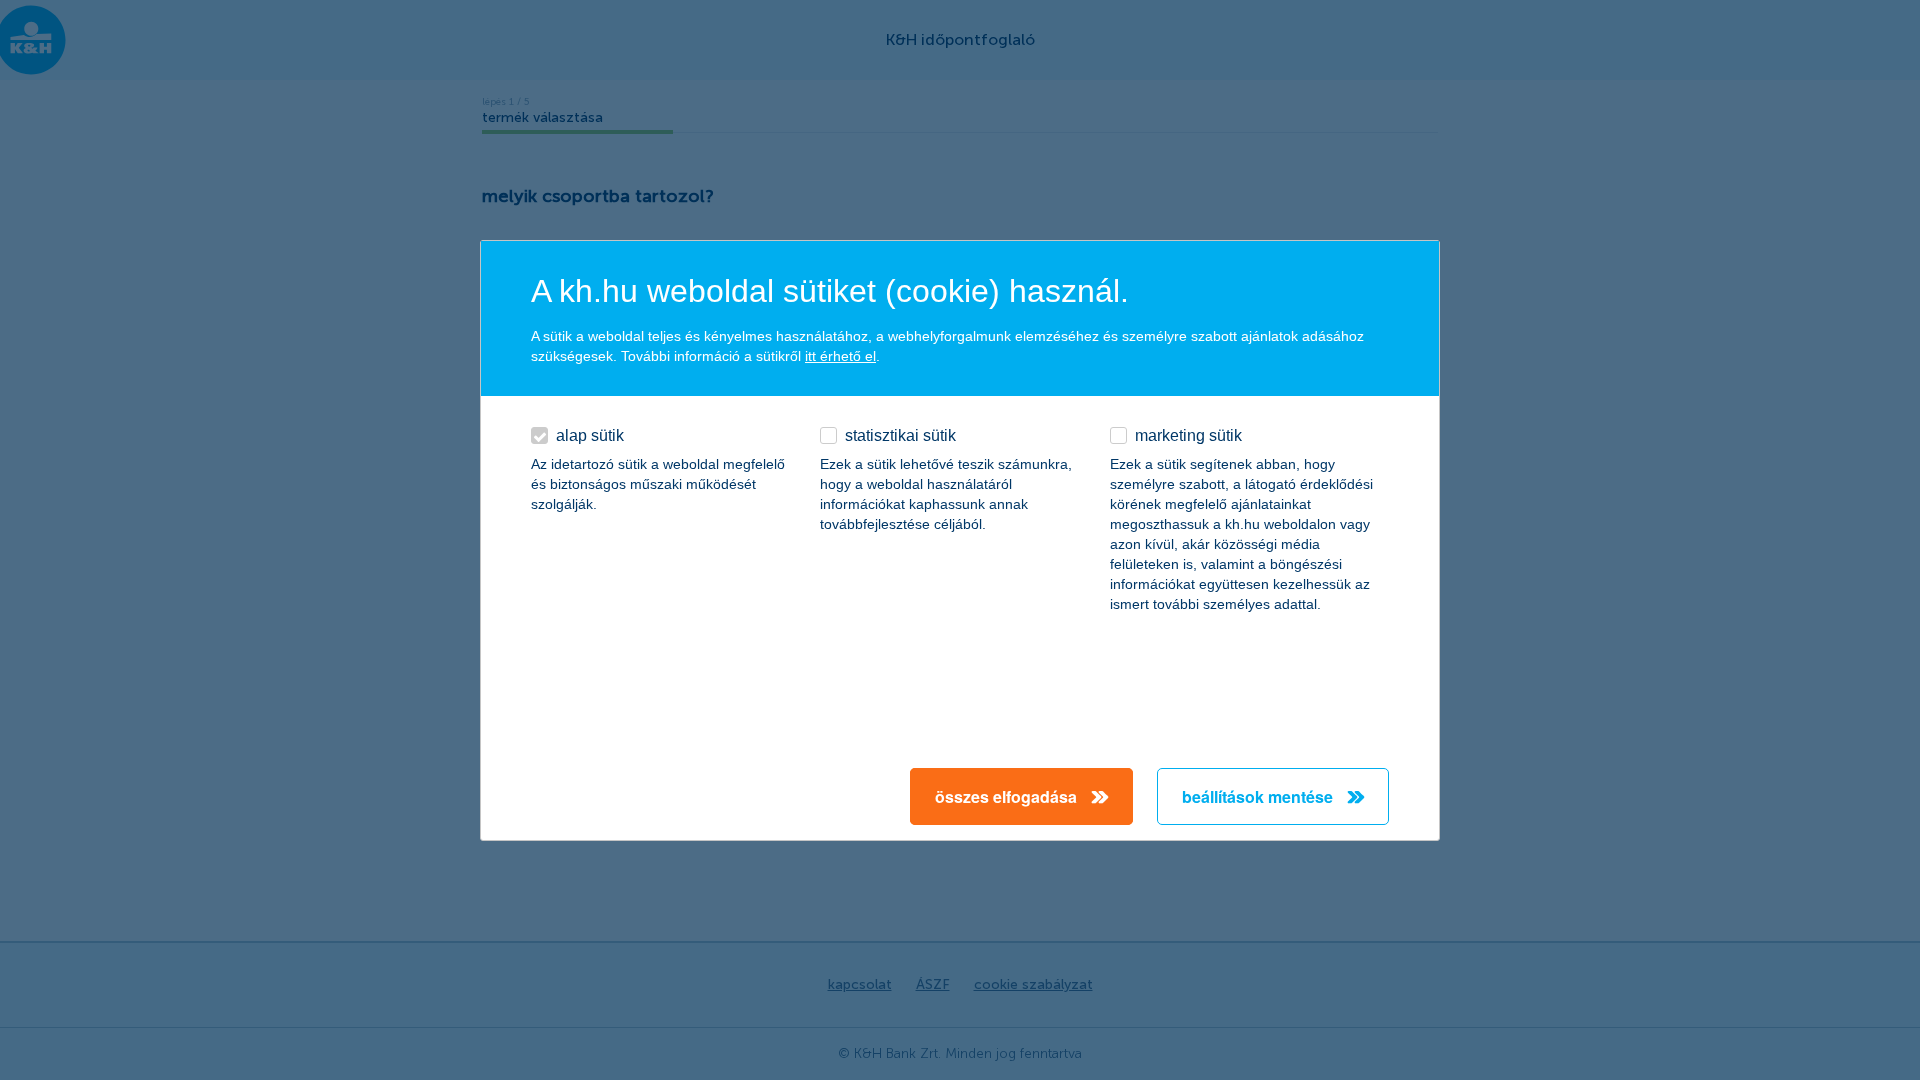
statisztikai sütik (900, 435)
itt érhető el (840, 356)
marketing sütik (1188, 435)
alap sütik (590, 435)
